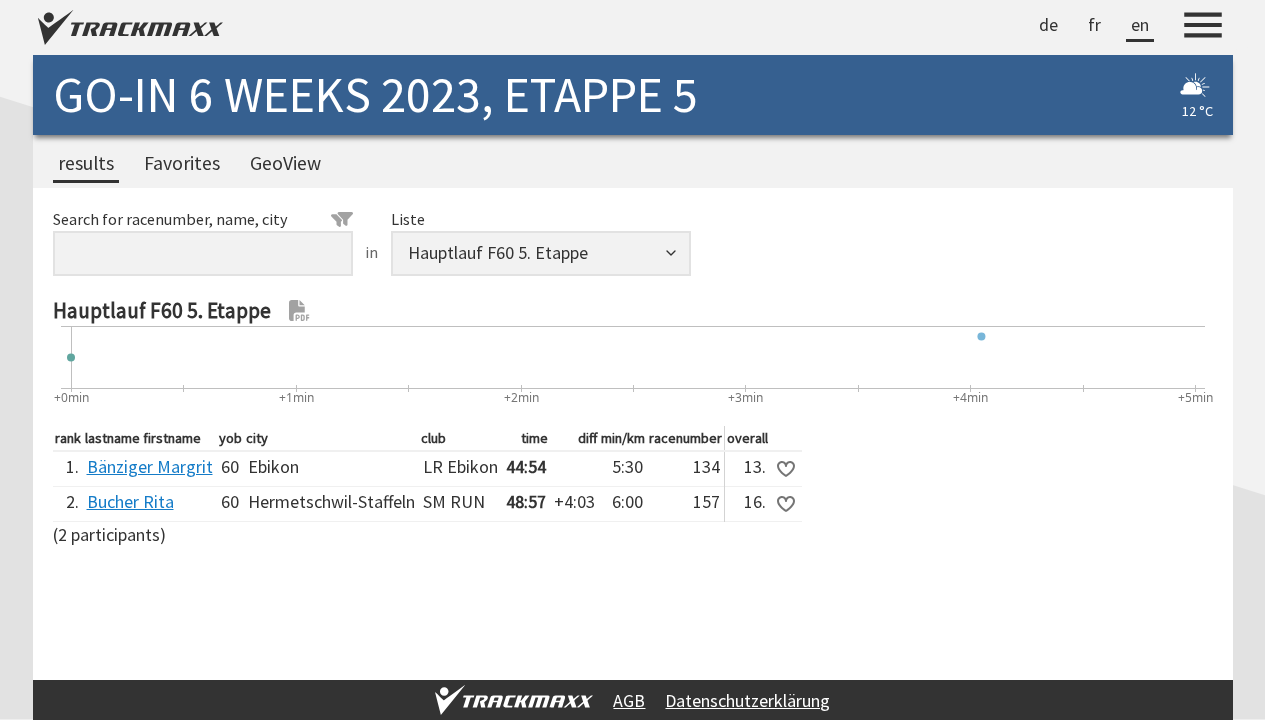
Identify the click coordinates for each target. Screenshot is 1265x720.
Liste (408, 219)
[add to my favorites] (786, 469)
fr (1094, 24)
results (86, 163)
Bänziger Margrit (150, 466)
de (1048, 24)
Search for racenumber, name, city (170, 219)
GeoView (285, 163)
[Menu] (1203, 28)
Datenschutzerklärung (747, 700)
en (1140, 24)
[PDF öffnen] (300, 311)
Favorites (182, 163)
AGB (629, 700)
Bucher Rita (130, 501)
